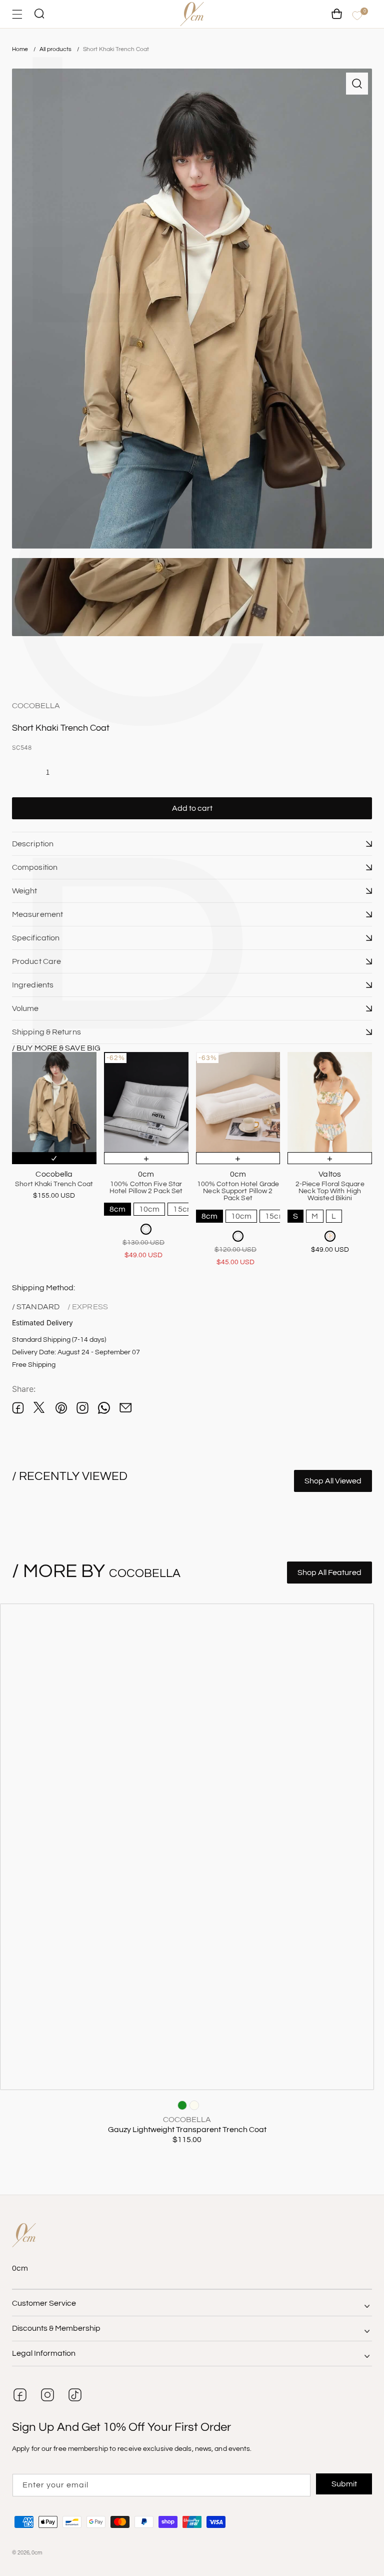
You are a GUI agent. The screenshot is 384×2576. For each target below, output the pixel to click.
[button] (192, 844)
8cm (117, 1209)
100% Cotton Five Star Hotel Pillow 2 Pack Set (146, 1188)
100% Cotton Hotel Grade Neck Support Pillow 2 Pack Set (238, 1191)
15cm (183, 1209)
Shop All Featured (329, 1573)
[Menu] (17, 14)
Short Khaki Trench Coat (116, 49)
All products (56, 49)
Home (20, 49)
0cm (37, 2553)
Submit (344, 2484)
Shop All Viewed (333, 1481)
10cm (149, 1209)
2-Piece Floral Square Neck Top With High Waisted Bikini (330, 1191)
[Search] (39, 14)
